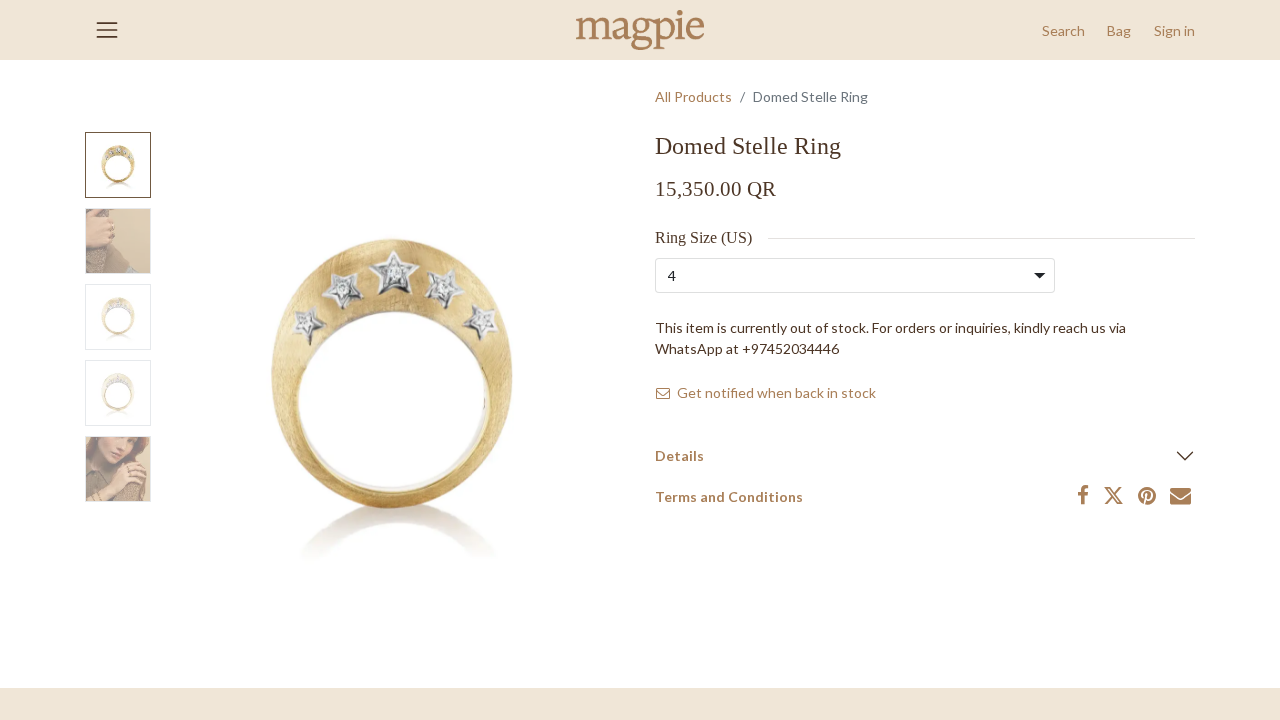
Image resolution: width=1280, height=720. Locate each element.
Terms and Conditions (729, 496)
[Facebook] (1083, 495)
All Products (693, 96)
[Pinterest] (1147, 495)
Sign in (1174, 30)
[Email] (1180, 495)
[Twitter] (1113, 495)
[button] (1063, 30)
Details (679, 455)
